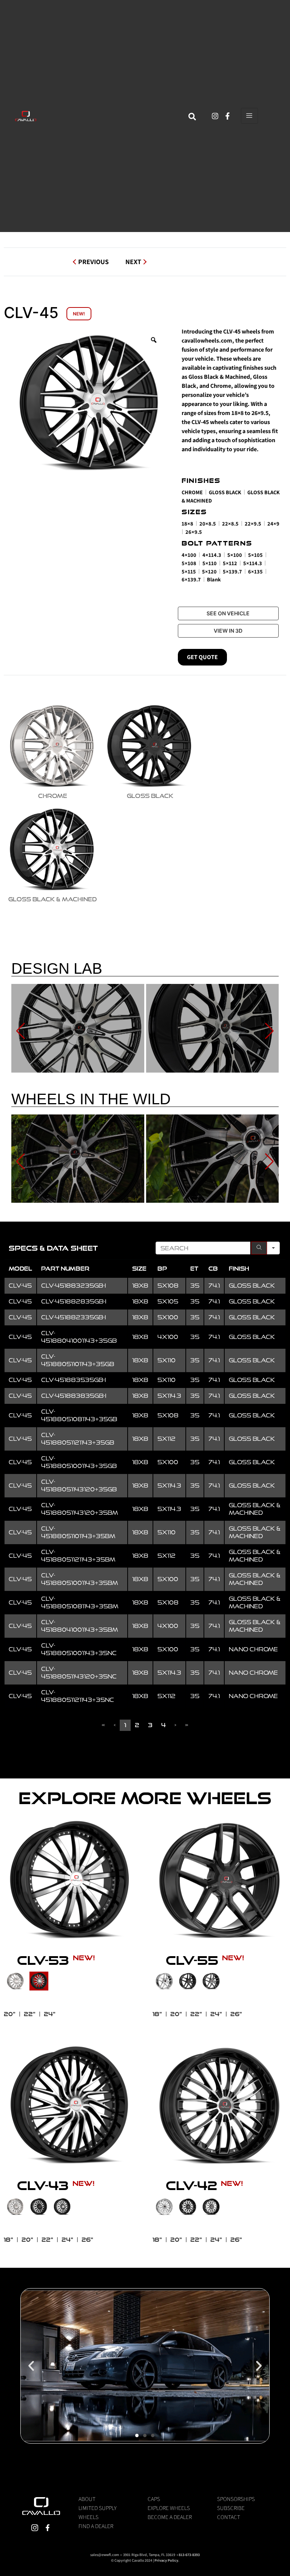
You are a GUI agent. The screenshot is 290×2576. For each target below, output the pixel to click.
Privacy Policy (166, 2560)
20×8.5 (208, 523)
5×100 (235, 555)
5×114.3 (253, 563)
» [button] (187, 1725)
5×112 (230, 563)
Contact (229, 2517)
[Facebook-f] (228, 116)
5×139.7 (232, 571)
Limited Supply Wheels (98, 2512)
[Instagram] (215, 116)
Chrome (192, 492)
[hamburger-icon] (249, 116)
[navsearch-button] (192, 116)
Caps (154, 2499)
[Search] (259, 1248)
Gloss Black (225, 492)
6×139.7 (191, 579)
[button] (31, 2366)
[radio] (52, 750)
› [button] (175, 1725)
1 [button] (125, 1725)
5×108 (189, 563)
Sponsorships (236, 2499)
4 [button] (164, 1725)
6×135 (255, 571)
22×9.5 (253, 523)
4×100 (189, 555)
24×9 (273, 523)
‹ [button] (115, 1725)
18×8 (187, 523)
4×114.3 (212, 555)
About (87, 2499)
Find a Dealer (96, 2526)
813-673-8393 (189, 2555)
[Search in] (273, 1248)
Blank (214, 579)
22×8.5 (230, 523)
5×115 (189, 571)
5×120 (209, 571)
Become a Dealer (170, 2517)
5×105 (255, 555)
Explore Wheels (169, 2508)
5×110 (210, 563)
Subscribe (231, 2508)
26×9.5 (194, 532)
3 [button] (150, 1725)
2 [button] (137, 1725)
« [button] (103, 1725)
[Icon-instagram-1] (35, 2528)
